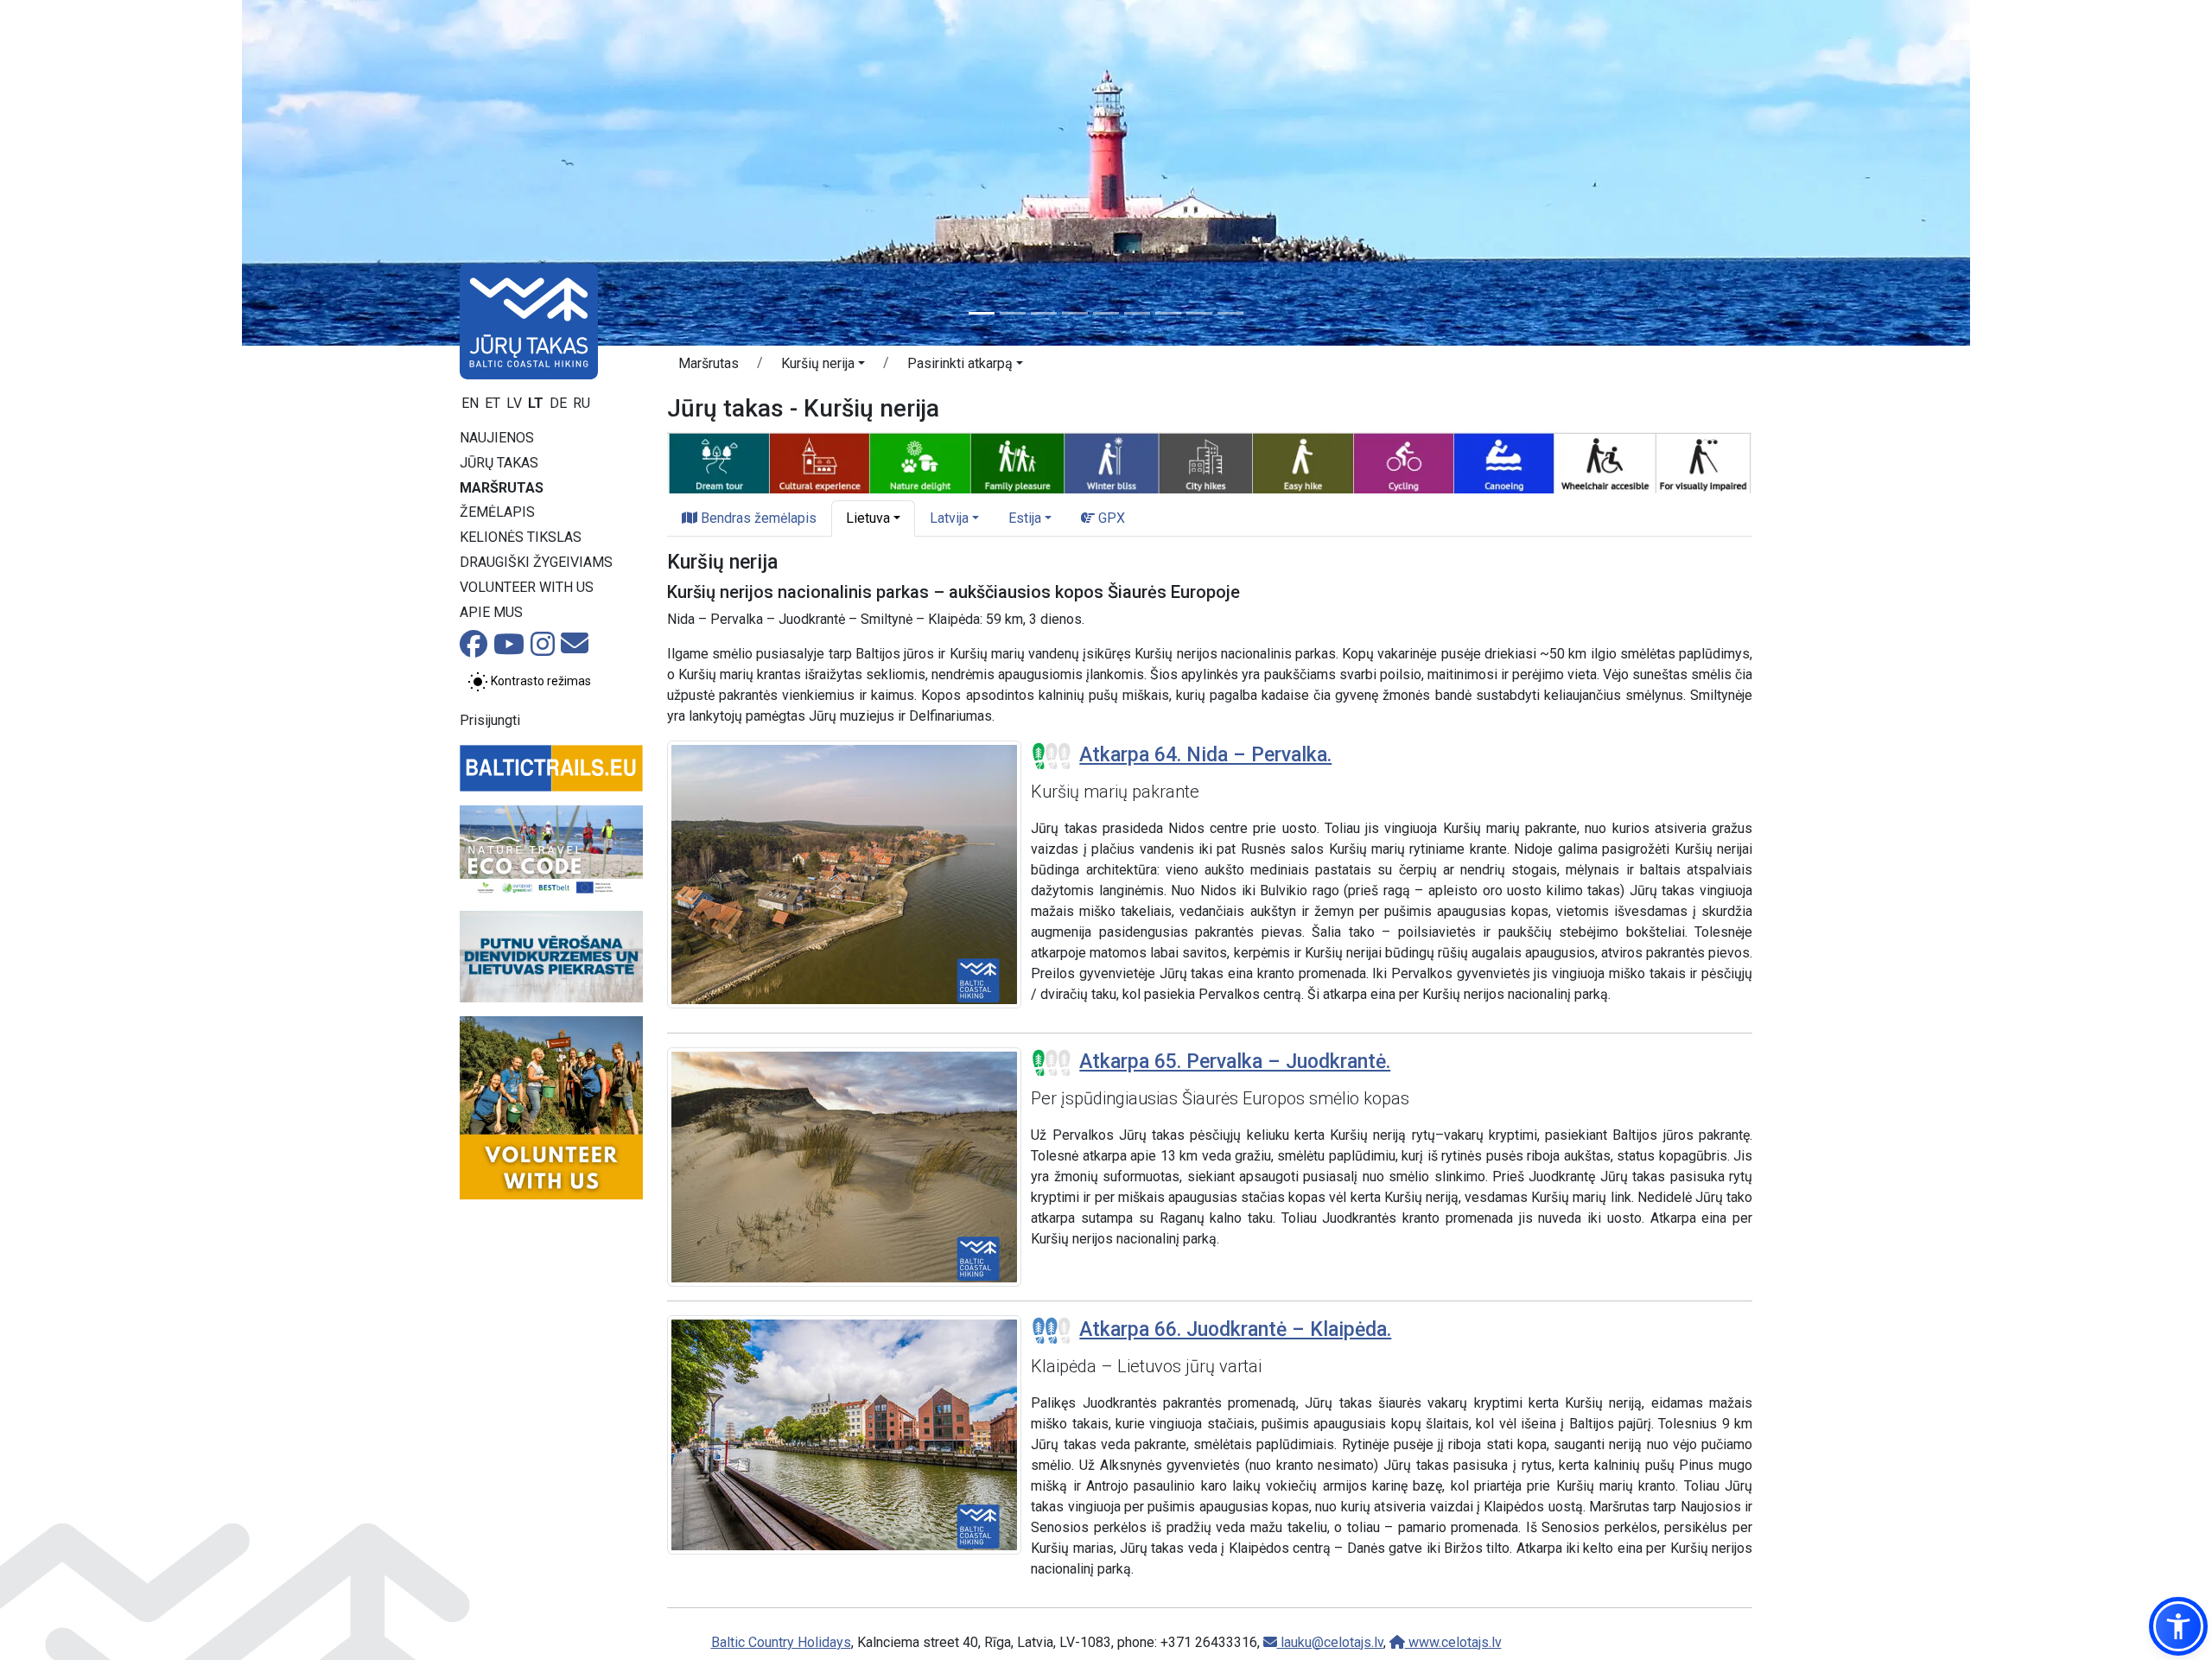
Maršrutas (502, 488)
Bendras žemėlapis (757, 518)
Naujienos (497, 438)
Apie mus (491, 612)
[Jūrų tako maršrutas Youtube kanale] (509, 649)
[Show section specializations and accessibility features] (1210, 461)
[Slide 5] (1106, 313)
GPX (1110, 518)
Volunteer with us (527, 587)
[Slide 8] (1199, 313)
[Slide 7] (1168, 313)
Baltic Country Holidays (781, 1642)
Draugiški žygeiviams (536, 562)
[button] (823, 366)
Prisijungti (490, 720)
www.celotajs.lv (1453, 1642)
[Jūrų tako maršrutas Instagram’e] (543, 649)
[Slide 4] (1075, 313)
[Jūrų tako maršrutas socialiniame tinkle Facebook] (474, 649)
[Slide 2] (1013, 313)
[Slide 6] (1137, 313)
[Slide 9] (1230, 313)
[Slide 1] (982, 313)
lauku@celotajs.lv (1330, 1642)
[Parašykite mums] (575, 649)
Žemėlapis (497, 512)
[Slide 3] (1044, 313)
